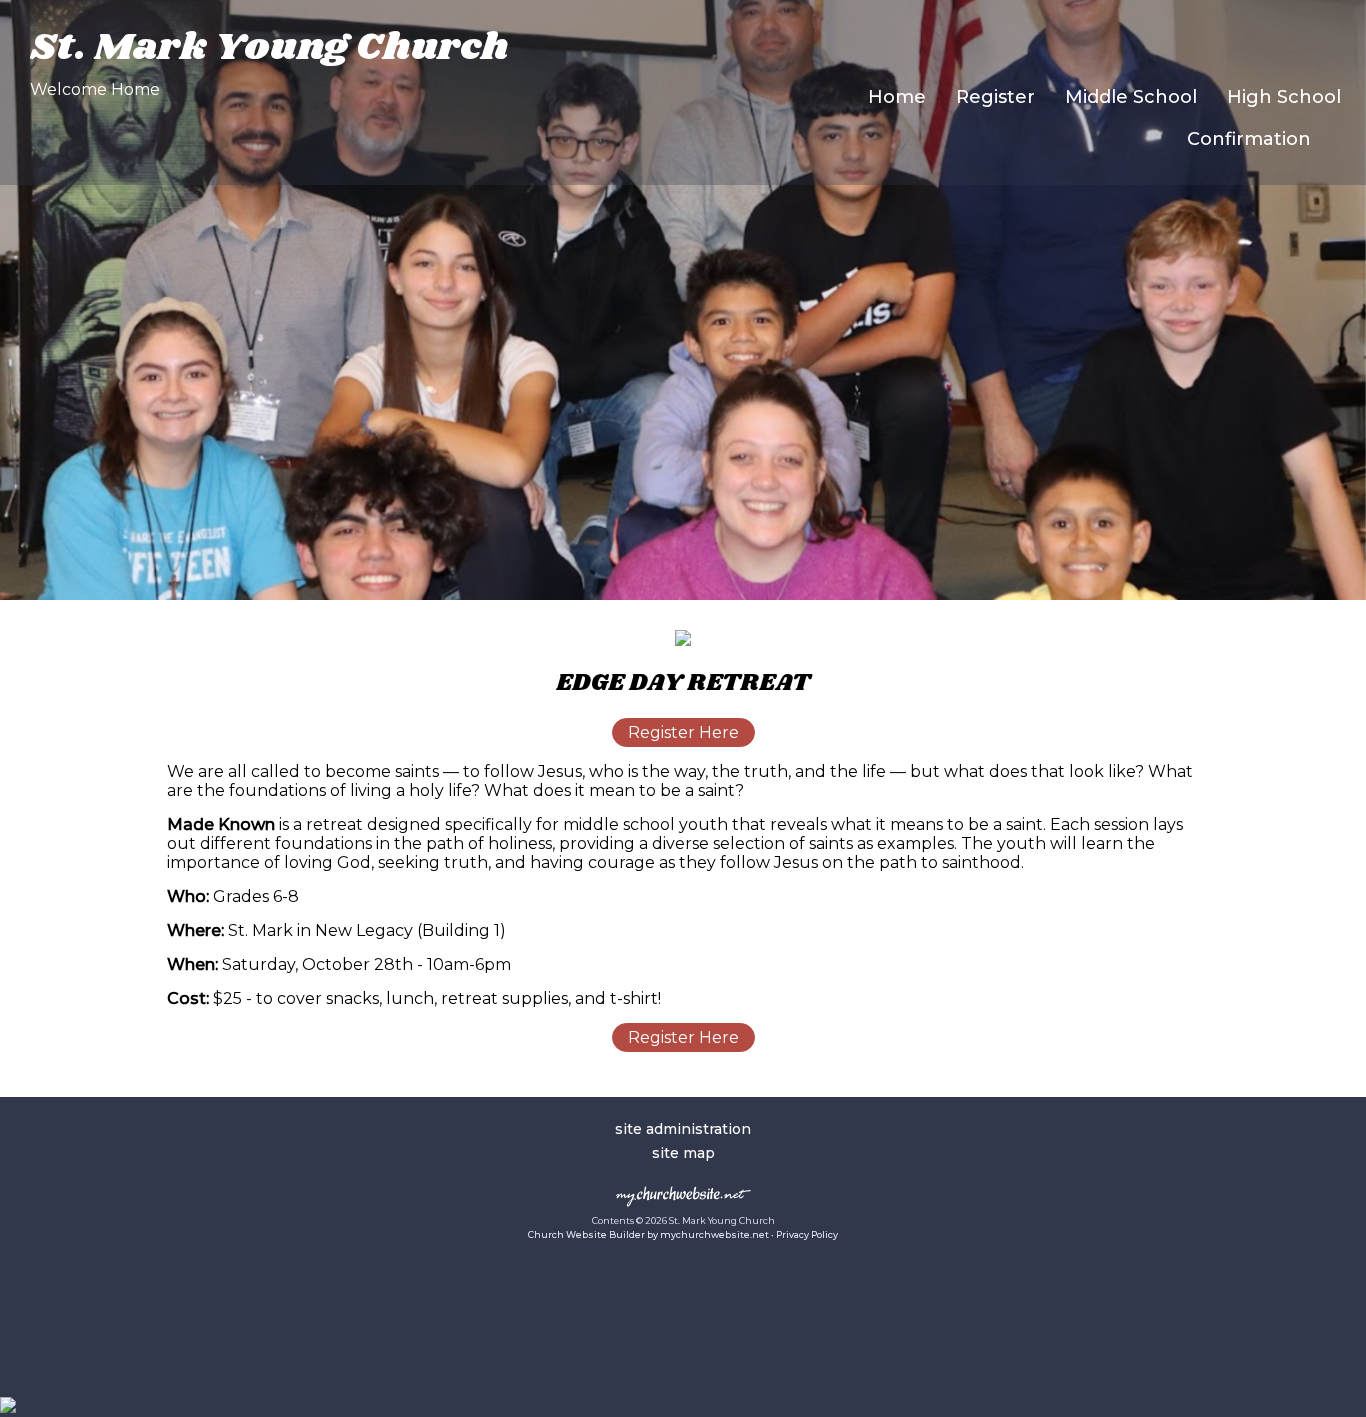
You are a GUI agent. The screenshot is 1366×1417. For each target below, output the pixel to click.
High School (1284, 97)
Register (995, 97)
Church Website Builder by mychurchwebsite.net (648, 1234)
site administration (683, 1129)
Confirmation (1249, 139)
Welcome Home (95, 89)
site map (683, 1153)
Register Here (683, 732)
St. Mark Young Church (269, 47)
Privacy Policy (807, 1234)
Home (897, 97)
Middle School (1131, 97)
